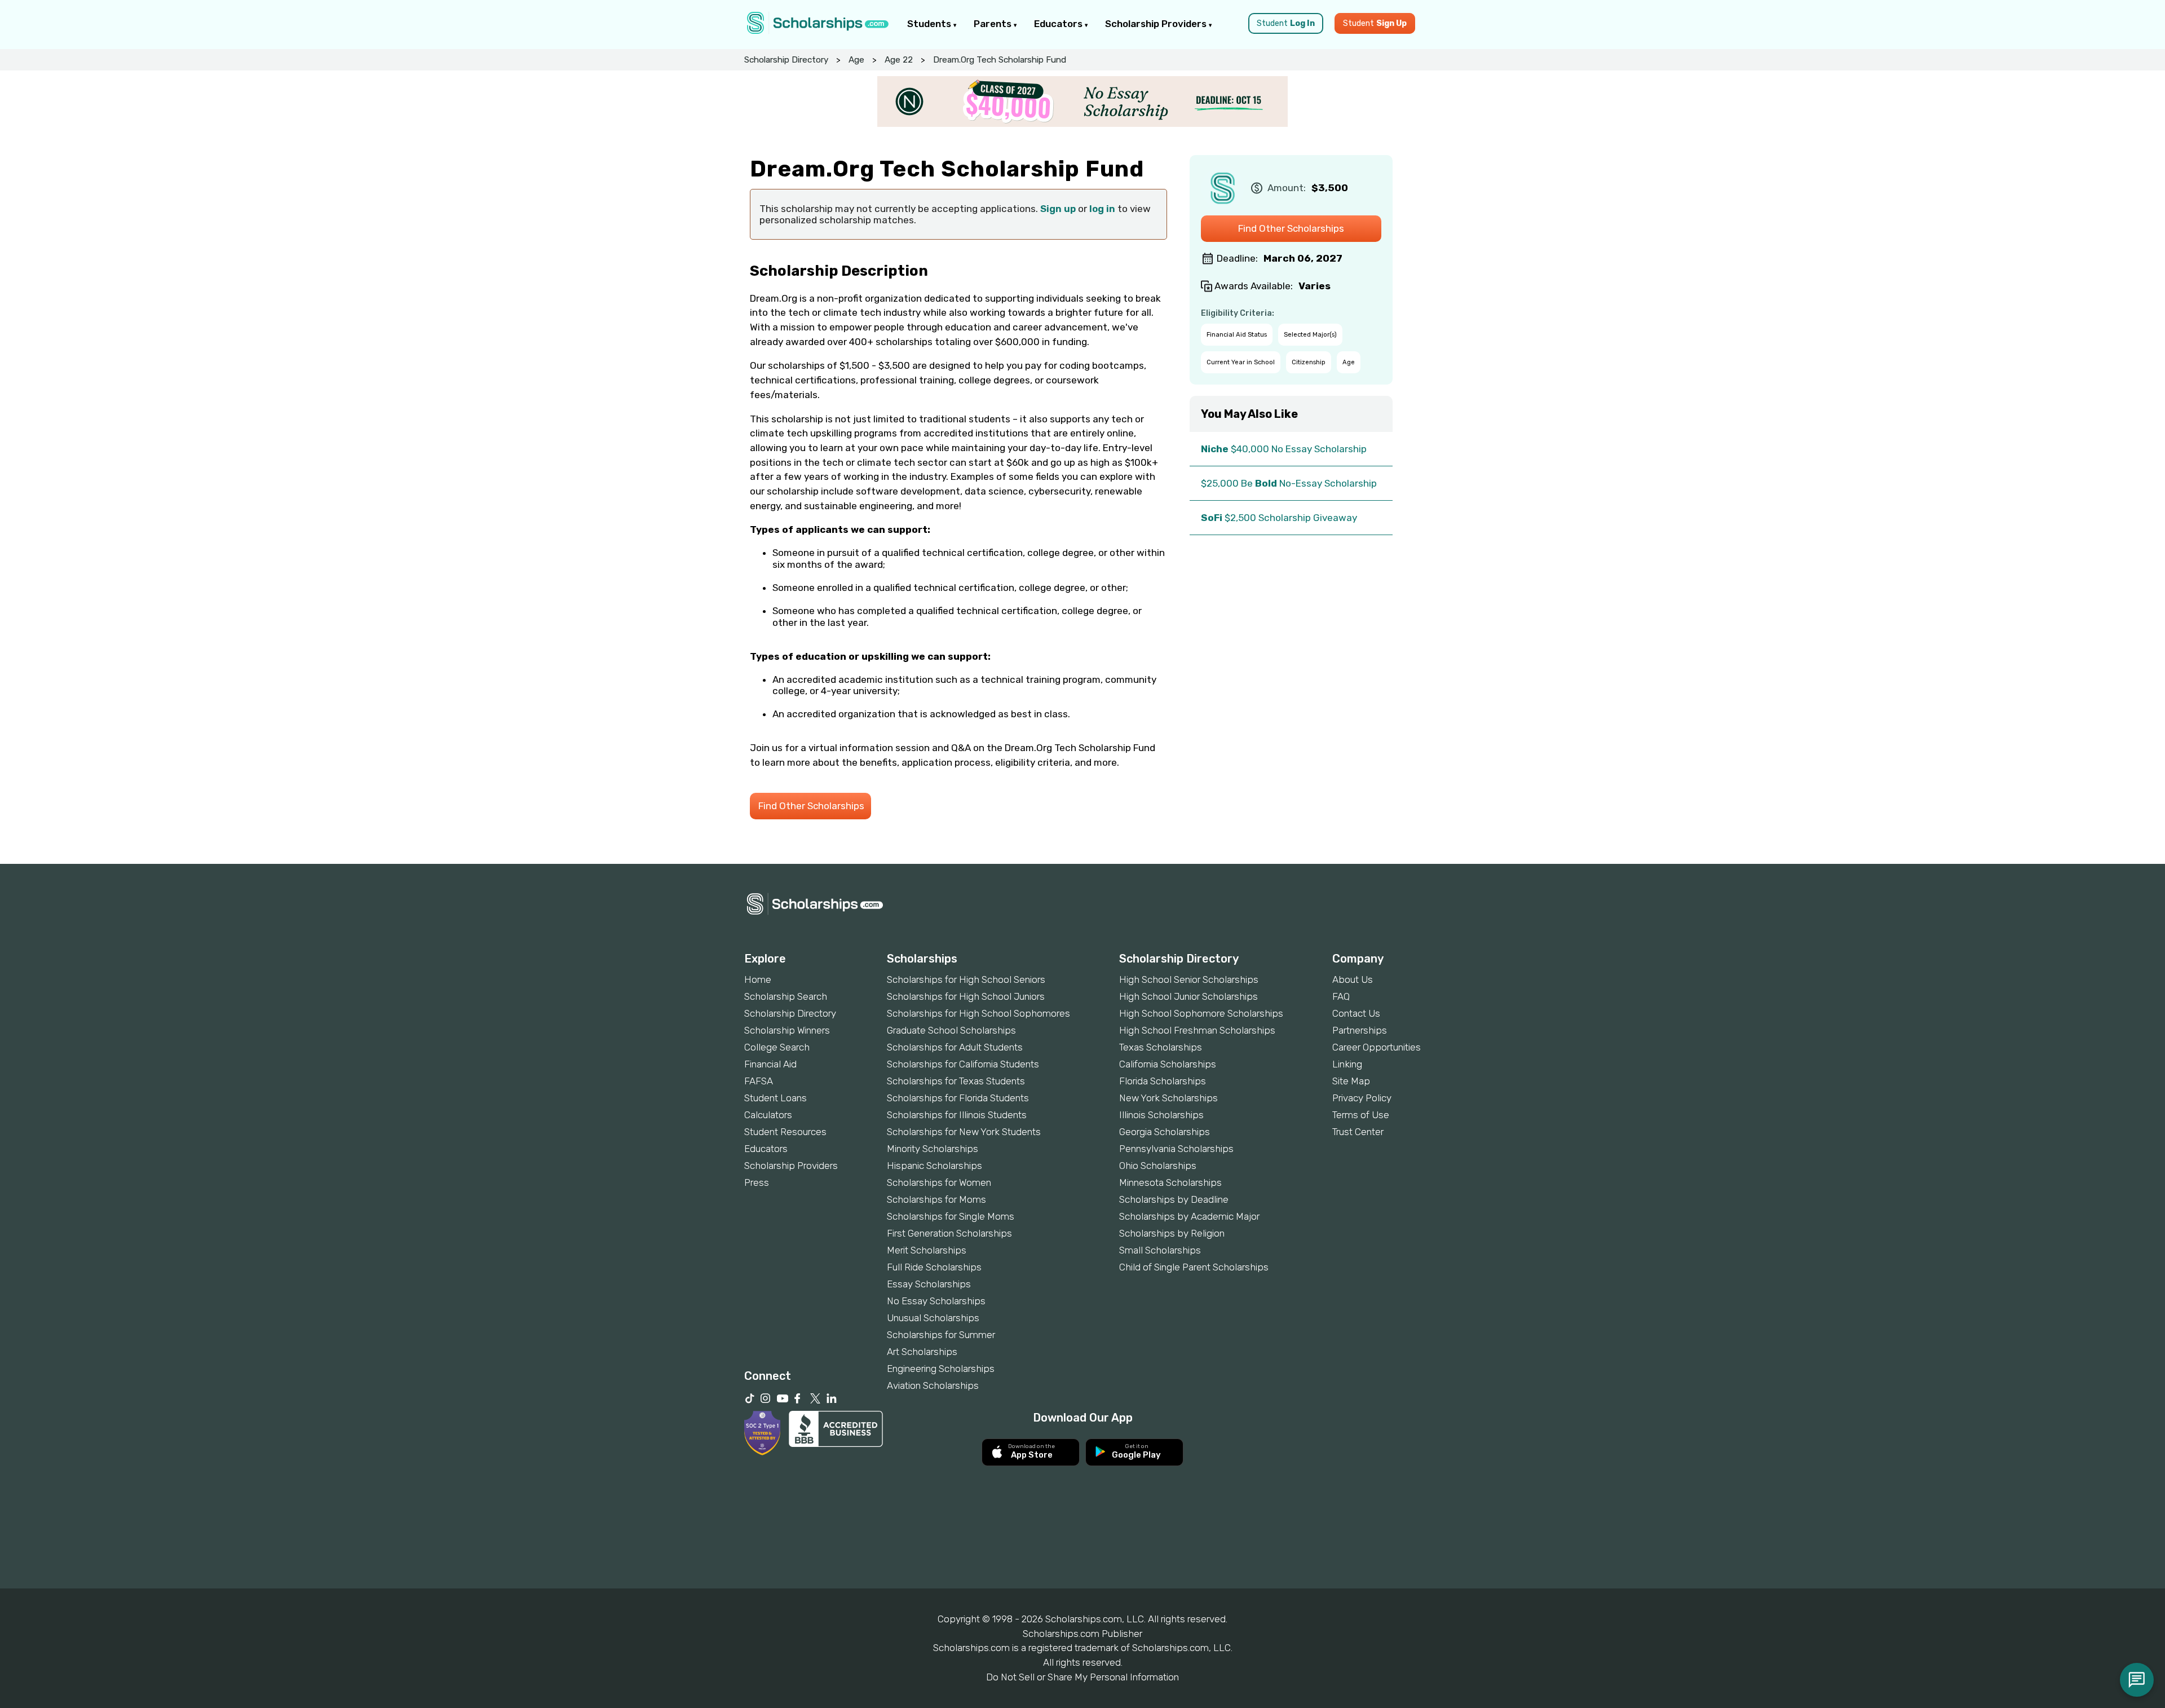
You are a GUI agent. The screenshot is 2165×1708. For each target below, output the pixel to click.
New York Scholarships (1168, 1098)
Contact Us (1356, 1013)
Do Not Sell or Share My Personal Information (1082, 1677)
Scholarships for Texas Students (956, 1081)
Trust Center (1358, 1132)
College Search (777, 1047)
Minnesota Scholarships (1170, 1182)
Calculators (768, 1115)
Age (856, 60)
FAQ (1341, 996)
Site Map (1351, 1081)
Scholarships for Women (939, 1182)
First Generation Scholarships (949, 1233)
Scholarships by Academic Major (1189, 1216)
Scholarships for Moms (936, 1199)
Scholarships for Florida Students (958, 1098)
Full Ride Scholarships (934, 1267)
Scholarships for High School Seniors (966, 979)
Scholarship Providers (1157, 24)
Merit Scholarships (927, 1250)
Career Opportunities (1377, 1047)
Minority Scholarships (933, 1149)
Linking (1347, 1064)
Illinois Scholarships (1161, 1115)
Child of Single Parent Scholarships (1194, 1267)
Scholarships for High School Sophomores (978, 1013)
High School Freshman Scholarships (1197, 1030)
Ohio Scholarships (1158, 1166)
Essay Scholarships (929, 1284)
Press (757, 1182)
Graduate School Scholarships (951, 1030)
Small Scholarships (1160, 1250)
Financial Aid (770, 1064)
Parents (994, 24)
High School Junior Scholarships (1188, 996)
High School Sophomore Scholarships (1201, 1013)
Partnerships (1360, 1030)
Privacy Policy (1362, 1098)
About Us (1353, 979)
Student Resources (785, 1132)
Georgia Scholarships (1165, 1132)
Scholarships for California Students (963, 1064)
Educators (1059, 24)
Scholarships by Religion (1172, 1233)
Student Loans (776, 1098)
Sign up (1058, 209)
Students (930, 24)
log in (1102, 209)
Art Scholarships (922, 1352)
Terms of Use (1361, 1115)
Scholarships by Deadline (1174, 1199)
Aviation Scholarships (933, 1385)
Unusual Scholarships (933, 1318)
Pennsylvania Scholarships (1176, 1149)
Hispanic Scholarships (935, 1166)
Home (758, 979)
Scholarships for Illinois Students (957, 1115)
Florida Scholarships (1163, 1081)
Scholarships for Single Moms (951, 1216)
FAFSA (759, 1081)
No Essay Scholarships (936, 1301)
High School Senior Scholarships (1189, 979)
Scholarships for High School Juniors (966, 996)
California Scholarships (1168, 1064)
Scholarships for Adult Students (955, 1047)
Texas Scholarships (1161, 1047)
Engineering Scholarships (941, 1369)
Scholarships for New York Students (964, 1132)
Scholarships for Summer (941, 1335)
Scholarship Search (786, 996)
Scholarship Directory (786, 60)
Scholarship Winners (787, 1030)
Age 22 (899, 60)
